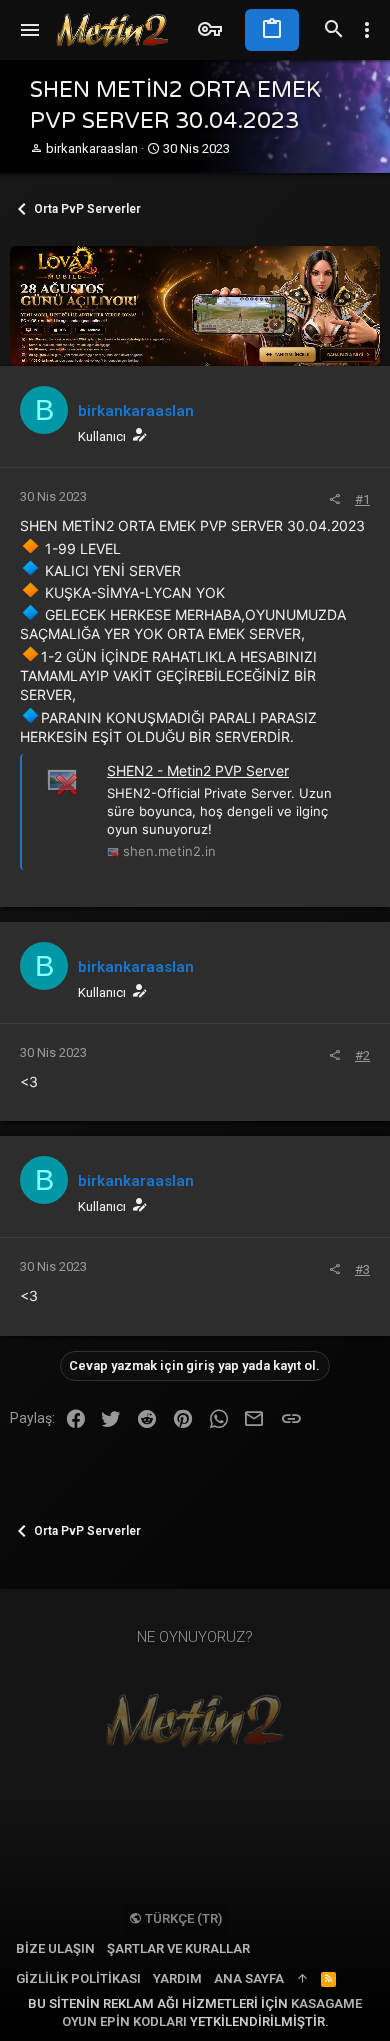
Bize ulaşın (55, 1948)
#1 (362, 499)
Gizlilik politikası (78, 1978)
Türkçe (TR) (182, 1918)
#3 (362, 1269)
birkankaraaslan (92, 148)
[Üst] (302, 1979)
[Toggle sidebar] (367, 30)
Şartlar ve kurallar (178, 1948)
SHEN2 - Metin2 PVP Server (198, 770)
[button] (30, 30)
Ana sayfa (249, 1978)
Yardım (177, 1978)
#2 (362, 1055)
